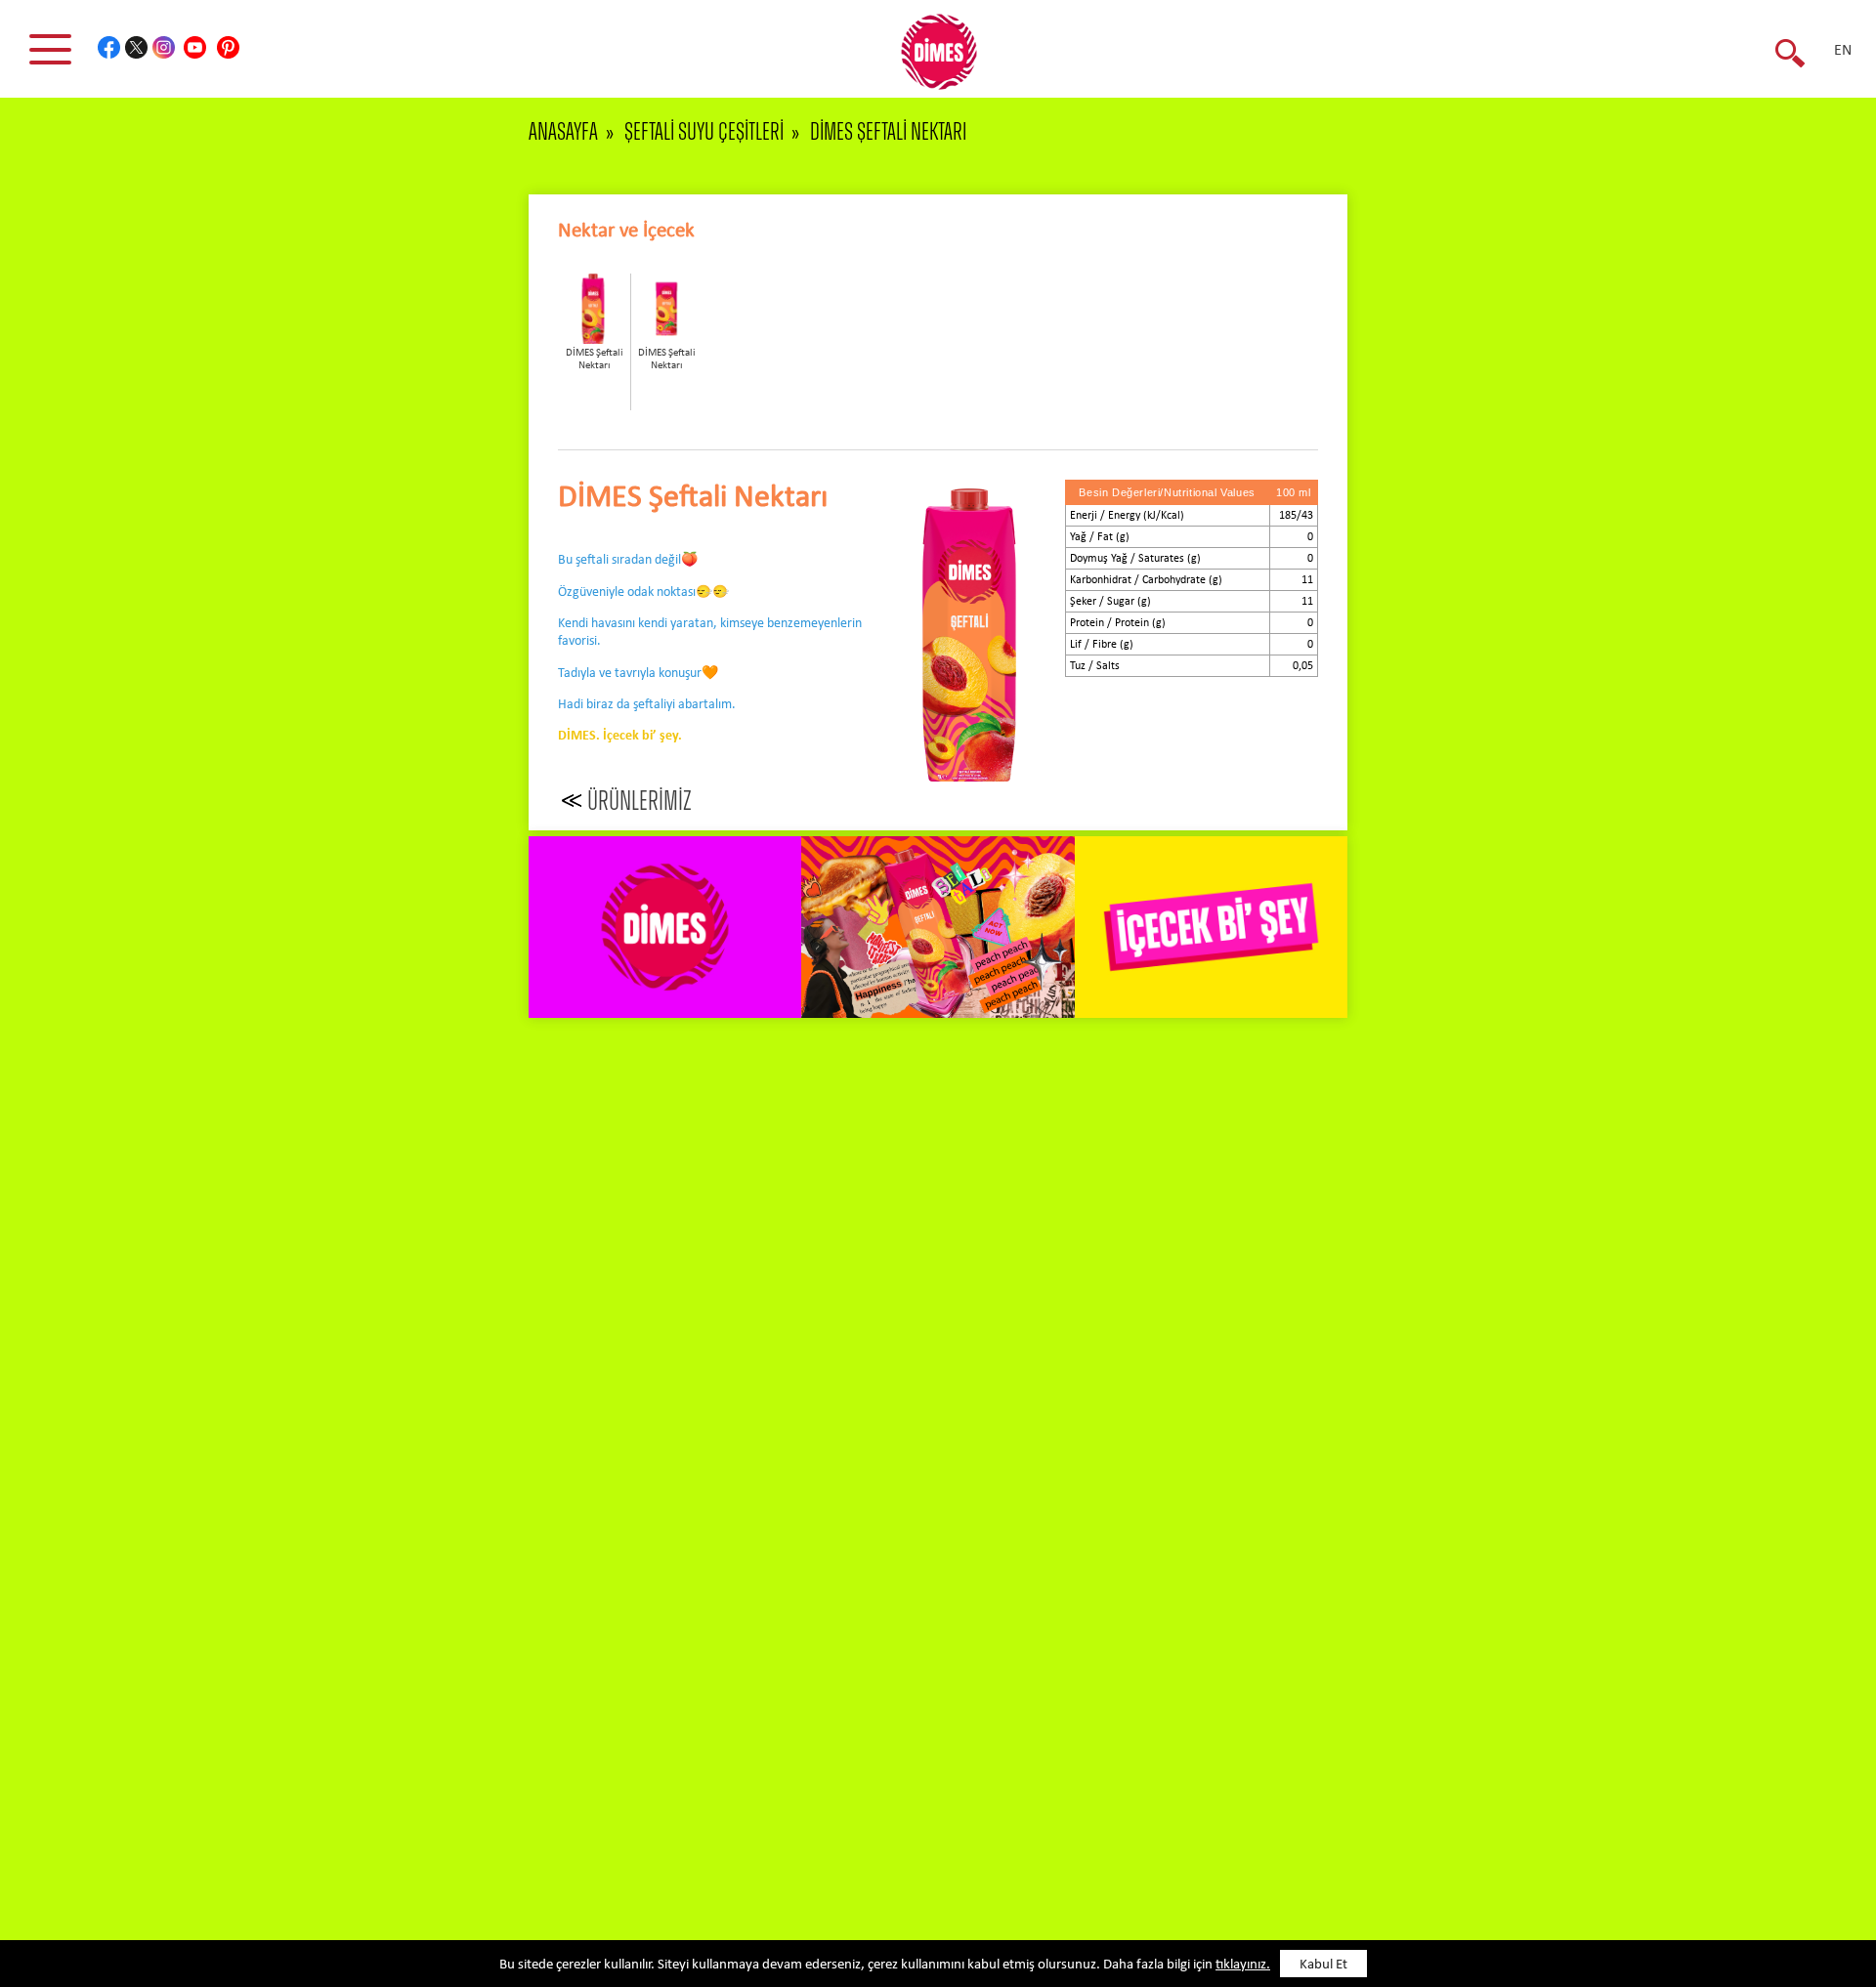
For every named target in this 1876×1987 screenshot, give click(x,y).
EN (1843, 51)
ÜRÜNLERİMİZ (640, 802)
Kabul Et (1323, 1965)
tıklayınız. (1243, 1965)
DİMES (950, 59)
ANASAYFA (563, 132)
